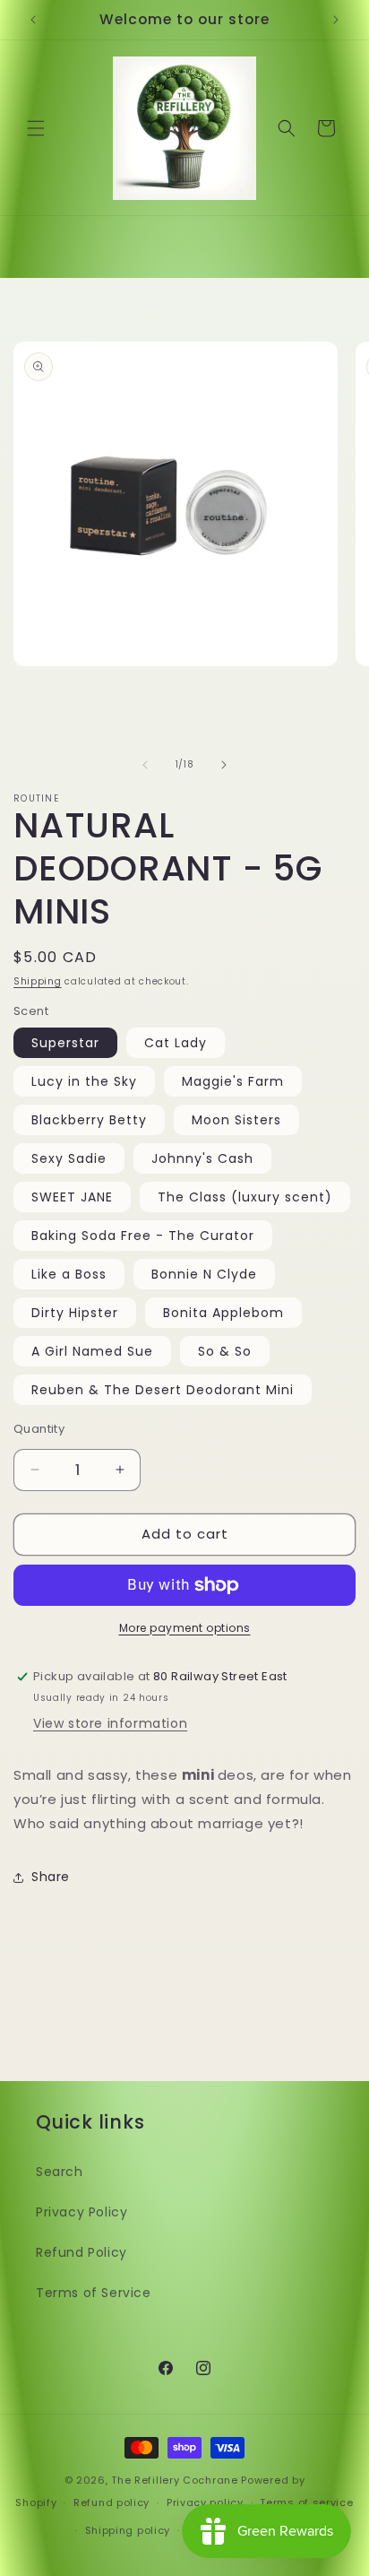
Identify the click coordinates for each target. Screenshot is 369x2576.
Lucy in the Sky (84, 1081)
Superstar (65, 1043)
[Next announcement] (336, 20)
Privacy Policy (82, 2212)
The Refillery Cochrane (174, 2480)
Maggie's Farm (233, 1081)
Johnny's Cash (202, 1158)
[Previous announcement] (33, 20)
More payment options (185, 1628)
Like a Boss (69, 1274)
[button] (36, 128)
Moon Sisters (236, 1120)
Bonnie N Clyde (204, 1274)
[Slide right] (224, 765)
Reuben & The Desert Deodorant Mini (163, 1390)
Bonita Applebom (223, 1313)
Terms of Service (94, 2293)
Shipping (38, 981)
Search (60, 2172)
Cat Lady (176, 1043)
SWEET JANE (72, 1197)
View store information (110, 1723)
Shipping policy (128, 2530)
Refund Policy (82, 2252)
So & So (225, 1351)
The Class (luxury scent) (245, 1197)
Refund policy (112, 2502)
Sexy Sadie (69, 1158)
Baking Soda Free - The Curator (143, 1236)
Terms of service (306, 2502)
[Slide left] (145, 765)
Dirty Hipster (75, 1313)
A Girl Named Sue (92, 1351)
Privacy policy (205, 2502)
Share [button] (51, 1877)
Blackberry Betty (89, 1120)
